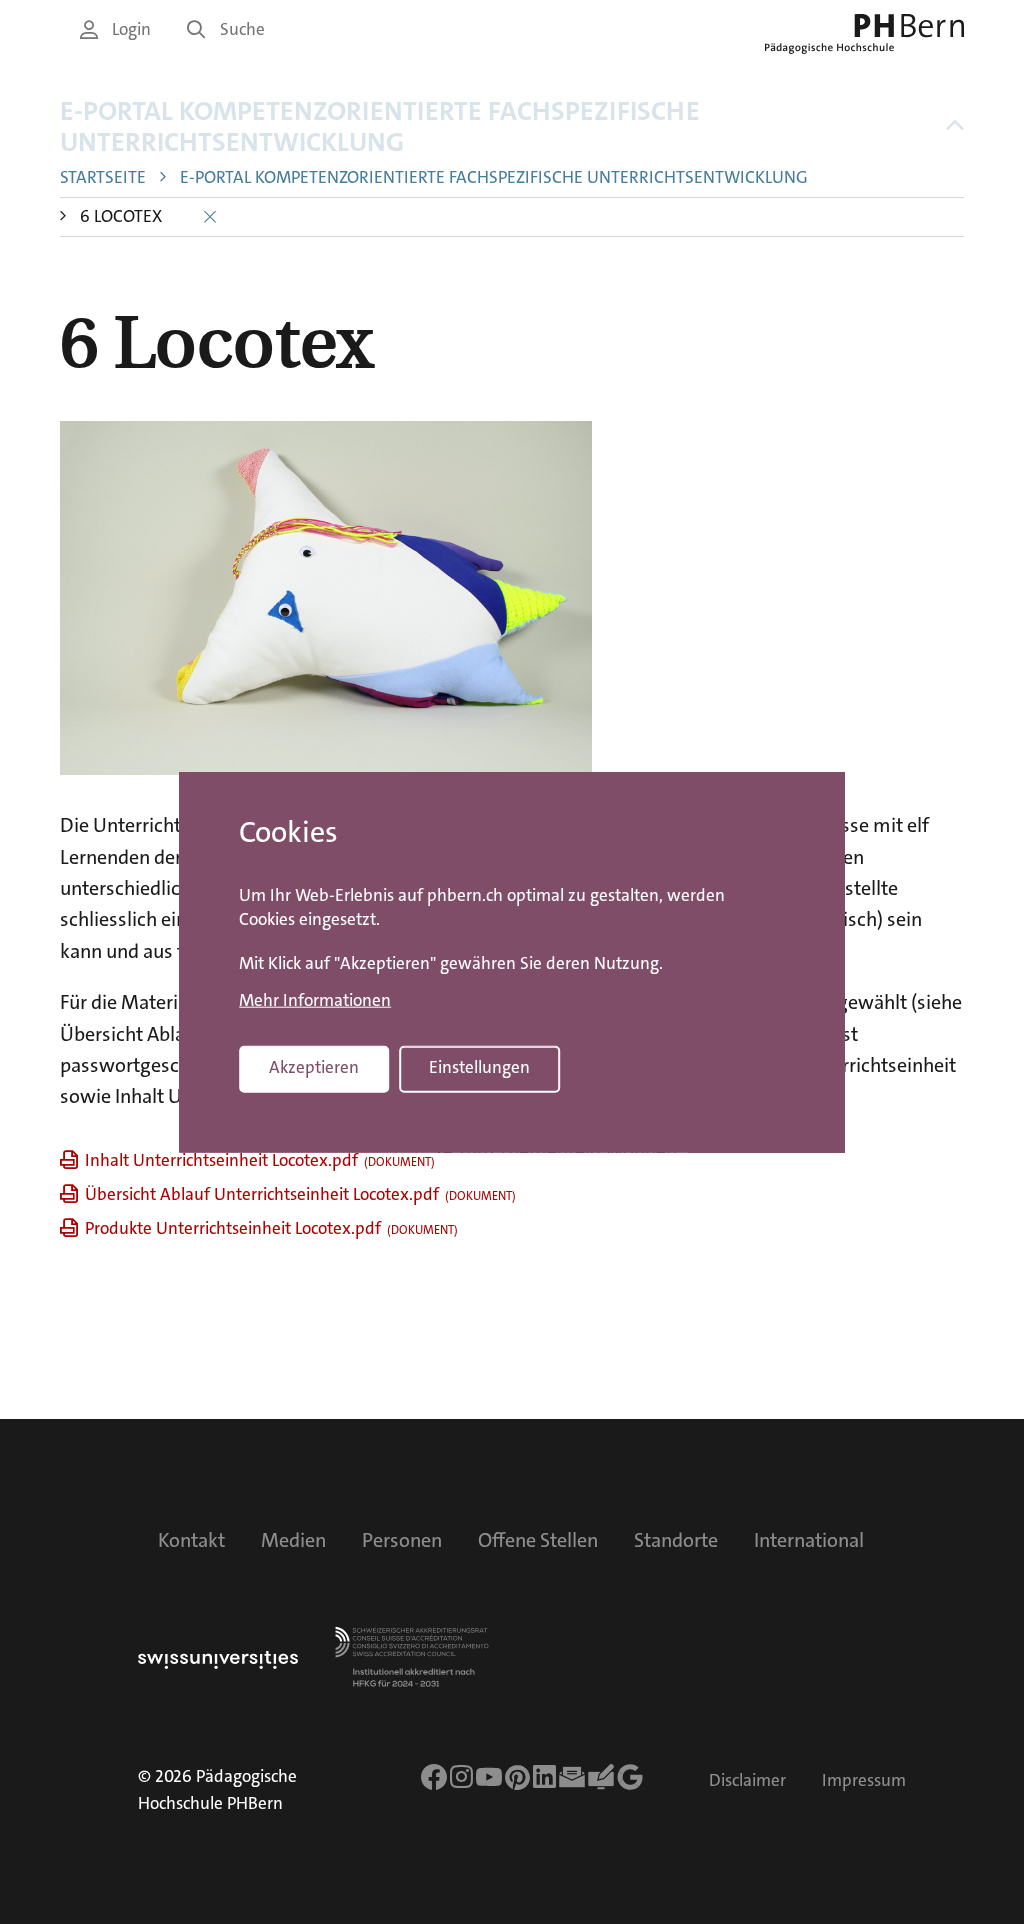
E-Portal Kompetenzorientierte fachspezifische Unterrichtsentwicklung (380, 127)
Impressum (864, 1780)
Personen (402, 1540)
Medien (293, 1540)
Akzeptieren (314, 1067)
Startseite (103, 177)
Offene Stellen (538, 1540)
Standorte (676, 1540)
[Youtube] (489, 1777)
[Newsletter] (572, 1777)
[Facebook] (434, 1777)
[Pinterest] (518, 1777)
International (809, 1540)
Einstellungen (479, 1067)
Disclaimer (747, 1780)
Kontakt (191, 1540)
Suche (242, 29)
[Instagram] (461, 1777)
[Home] (864, 34)
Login (131, 29)
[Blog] (601, 1777)
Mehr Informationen (315, 1001)
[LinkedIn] (544, 1777)
